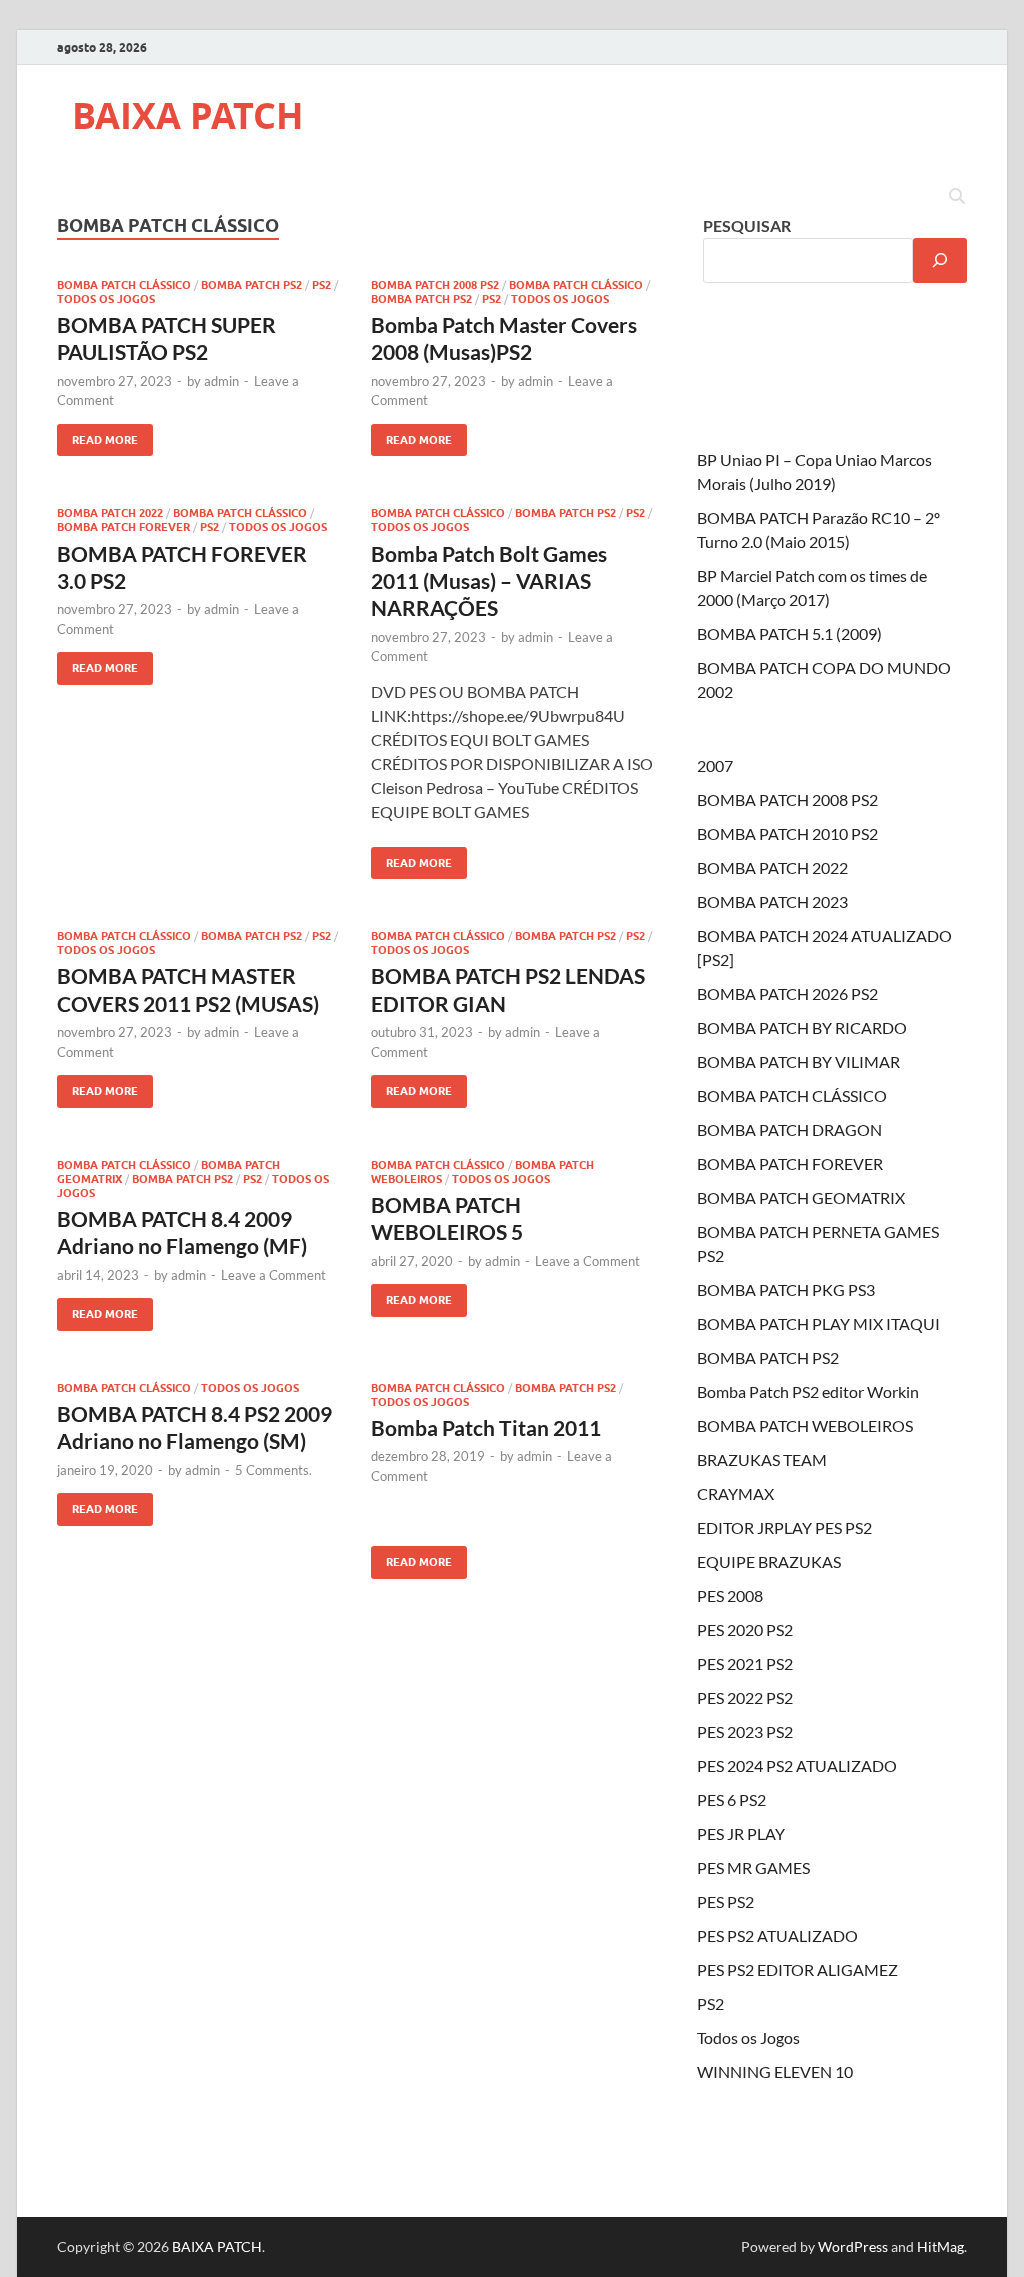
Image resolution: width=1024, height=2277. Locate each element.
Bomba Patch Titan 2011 (486, 1427)
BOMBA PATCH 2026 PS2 (787, 993)
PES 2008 (730, 1595)
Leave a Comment (273, 1275)
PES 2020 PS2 (745, 1629)
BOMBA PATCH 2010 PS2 (787, 833)
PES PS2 (725, 1901)
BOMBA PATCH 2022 (110, 513)
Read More (97, 435)
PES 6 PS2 (731, 1799)
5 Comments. (273, 1470)
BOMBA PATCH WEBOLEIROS (805, 1425)
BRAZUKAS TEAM (762, 1459)
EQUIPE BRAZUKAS (769, 1561)
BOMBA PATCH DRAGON (789, 1129)
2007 (715, 765)
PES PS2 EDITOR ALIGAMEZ (797, 1969)
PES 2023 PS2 (745, 1731)
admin (221, 381)
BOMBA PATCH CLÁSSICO (124, 285)
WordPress (853, 2246)
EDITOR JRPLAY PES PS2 (784, 1527)
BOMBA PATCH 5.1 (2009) (789, 633)
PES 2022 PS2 (745, 1697)
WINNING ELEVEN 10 (775, 2071)
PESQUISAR (747, 225)
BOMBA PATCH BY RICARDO (802, 1027)
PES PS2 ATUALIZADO (777, 1935)
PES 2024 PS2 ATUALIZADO (797, 1765)
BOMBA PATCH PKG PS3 (786, 1289)
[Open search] (957, 197)
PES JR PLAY (741, 1833)
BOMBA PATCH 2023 (772, 901)
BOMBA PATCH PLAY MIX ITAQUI (818, 1323)
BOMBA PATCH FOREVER (123, 527)
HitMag (940, 2246)
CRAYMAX (735, 1493)
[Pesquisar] (940, 260)
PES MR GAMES (753, 1867)
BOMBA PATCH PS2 (251, 285)
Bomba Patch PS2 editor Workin (808, 1391)
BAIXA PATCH (188, 115)
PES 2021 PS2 (745, 1663)
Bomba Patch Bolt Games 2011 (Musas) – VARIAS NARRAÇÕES (489, 581)
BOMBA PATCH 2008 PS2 (435, 285)
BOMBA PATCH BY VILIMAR (798, 1061)
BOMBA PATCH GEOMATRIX (801, 1197)
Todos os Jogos (106, 299)
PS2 (321, 285)
